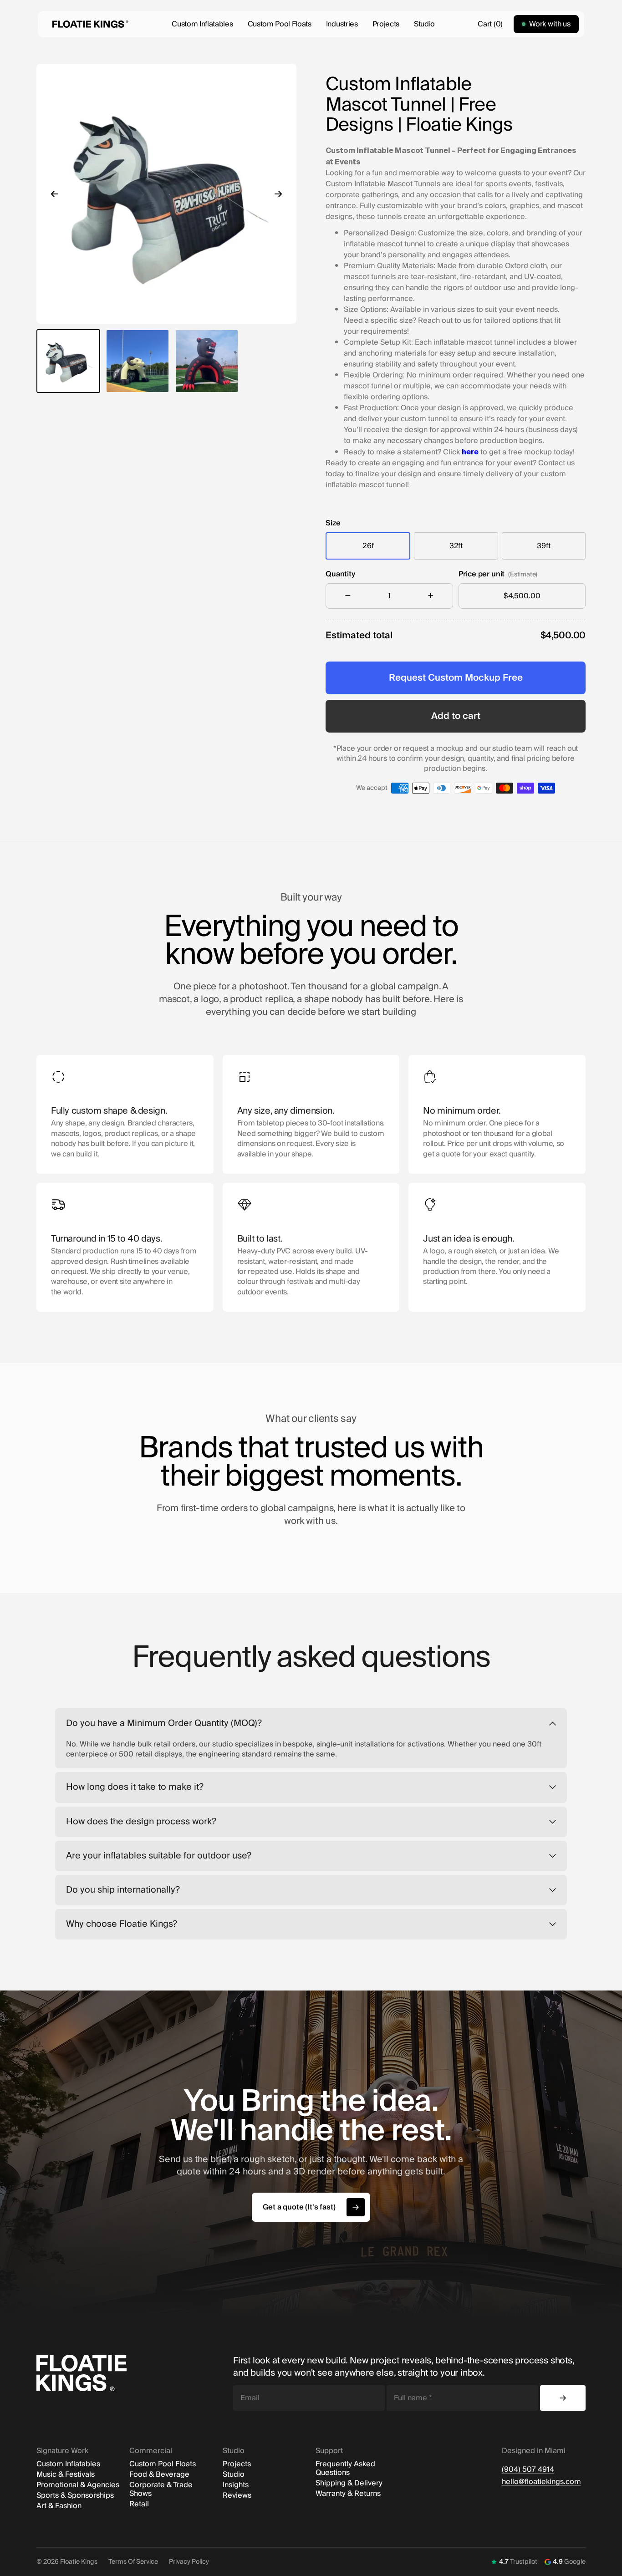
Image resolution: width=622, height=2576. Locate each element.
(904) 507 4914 (528, 2470)
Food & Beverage (159, 2475)
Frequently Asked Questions (345, 2469)
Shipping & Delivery (349, 2483)
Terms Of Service (133, 2562)
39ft (543, 546)
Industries (342, 24)
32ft (456, 546)
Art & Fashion (59, 2506)
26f (368, 546)
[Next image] (278, 194)
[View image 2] (138, 361)
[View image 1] (68, 361)
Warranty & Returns (348, 2494)
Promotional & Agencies (78, 2485)
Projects (386, 24)
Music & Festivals (66, 2475)
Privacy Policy (189, 2562)
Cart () (490, 24)
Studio (424, 24)
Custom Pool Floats (280, 24)
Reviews (237, 2496)
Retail (139, 2504)
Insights (236, 2485)
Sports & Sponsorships (75, 2496)
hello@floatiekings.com (541, 2482)
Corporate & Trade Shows (161, 2489)
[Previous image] (55, 194)
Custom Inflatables (202, 24)
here (470, 452)
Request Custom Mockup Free (456, 678)
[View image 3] (207, 361)
